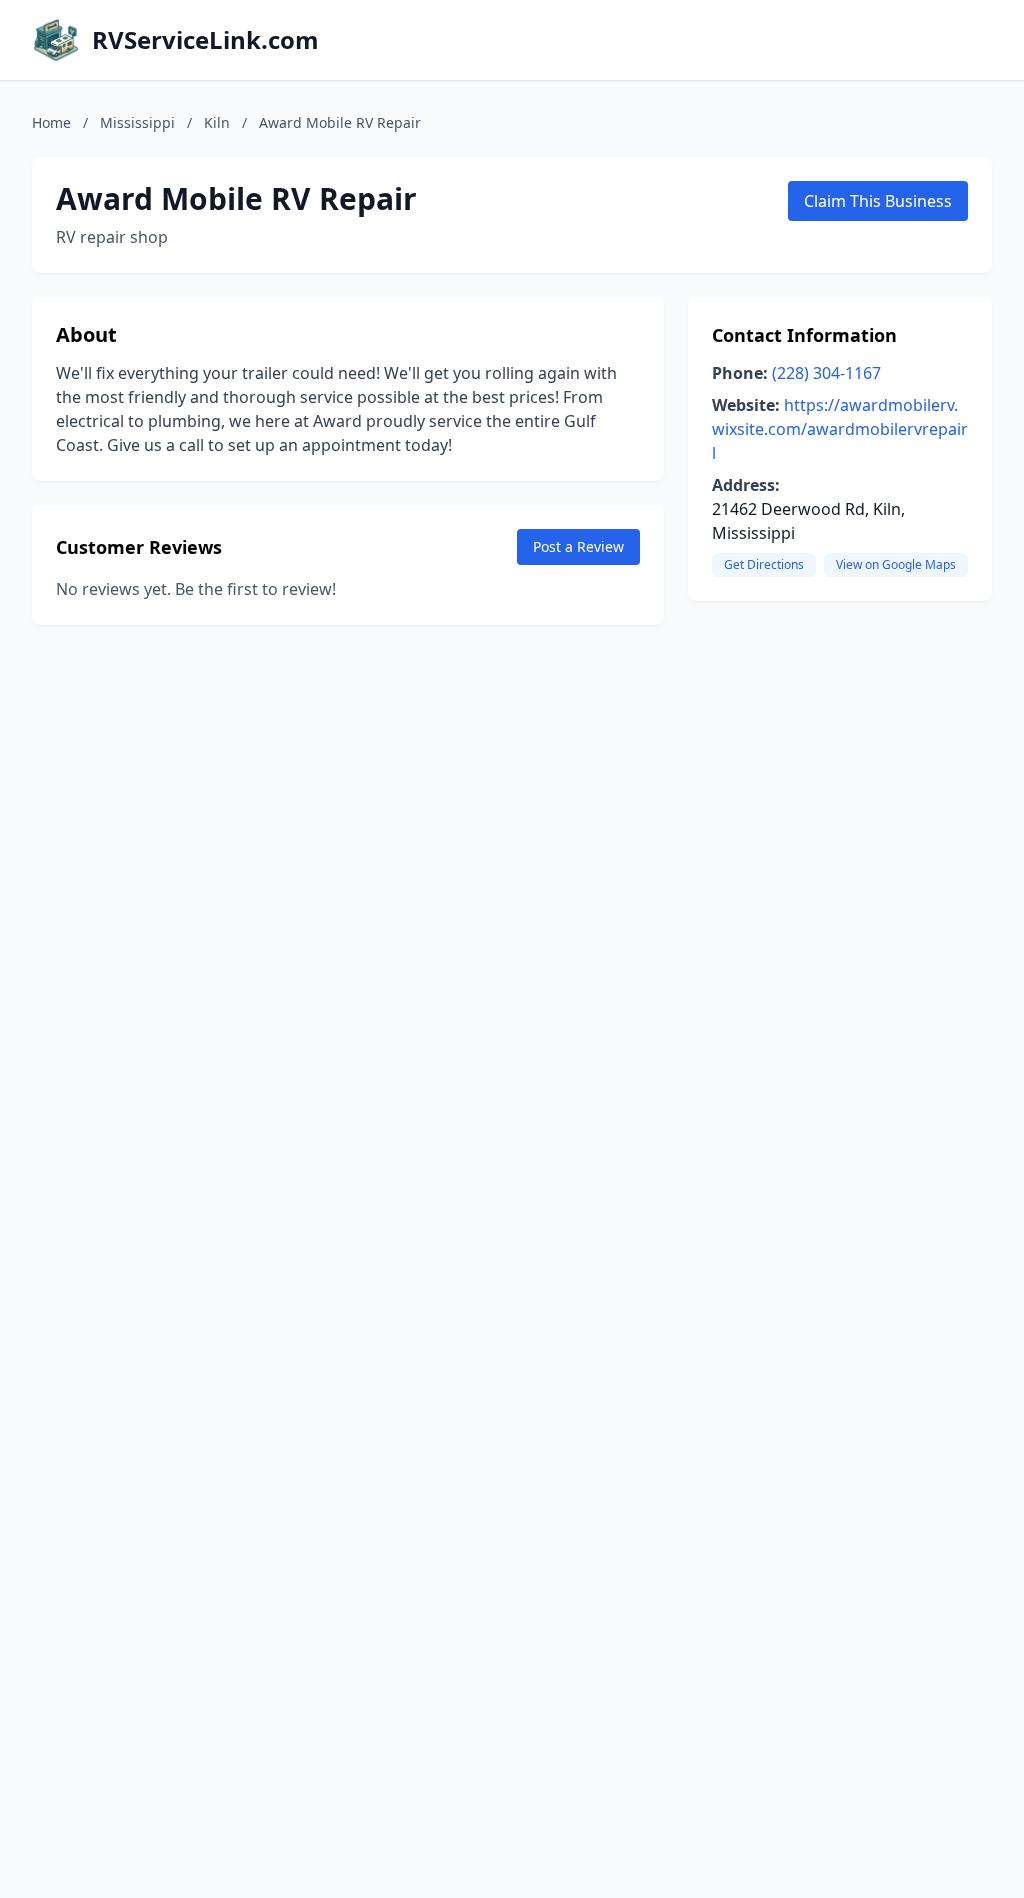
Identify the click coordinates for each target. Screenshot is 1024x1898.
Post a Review (578, 546)
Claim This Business (878, 201)
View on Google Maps (896, 564)
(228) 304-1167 (826, 373)
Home (51, 122)
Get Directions (764, 564)
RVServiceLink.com (205, 40)
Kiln (217, 122)
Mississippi (137, 122)
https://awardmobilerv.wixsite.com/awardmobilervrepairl (840, 429)
